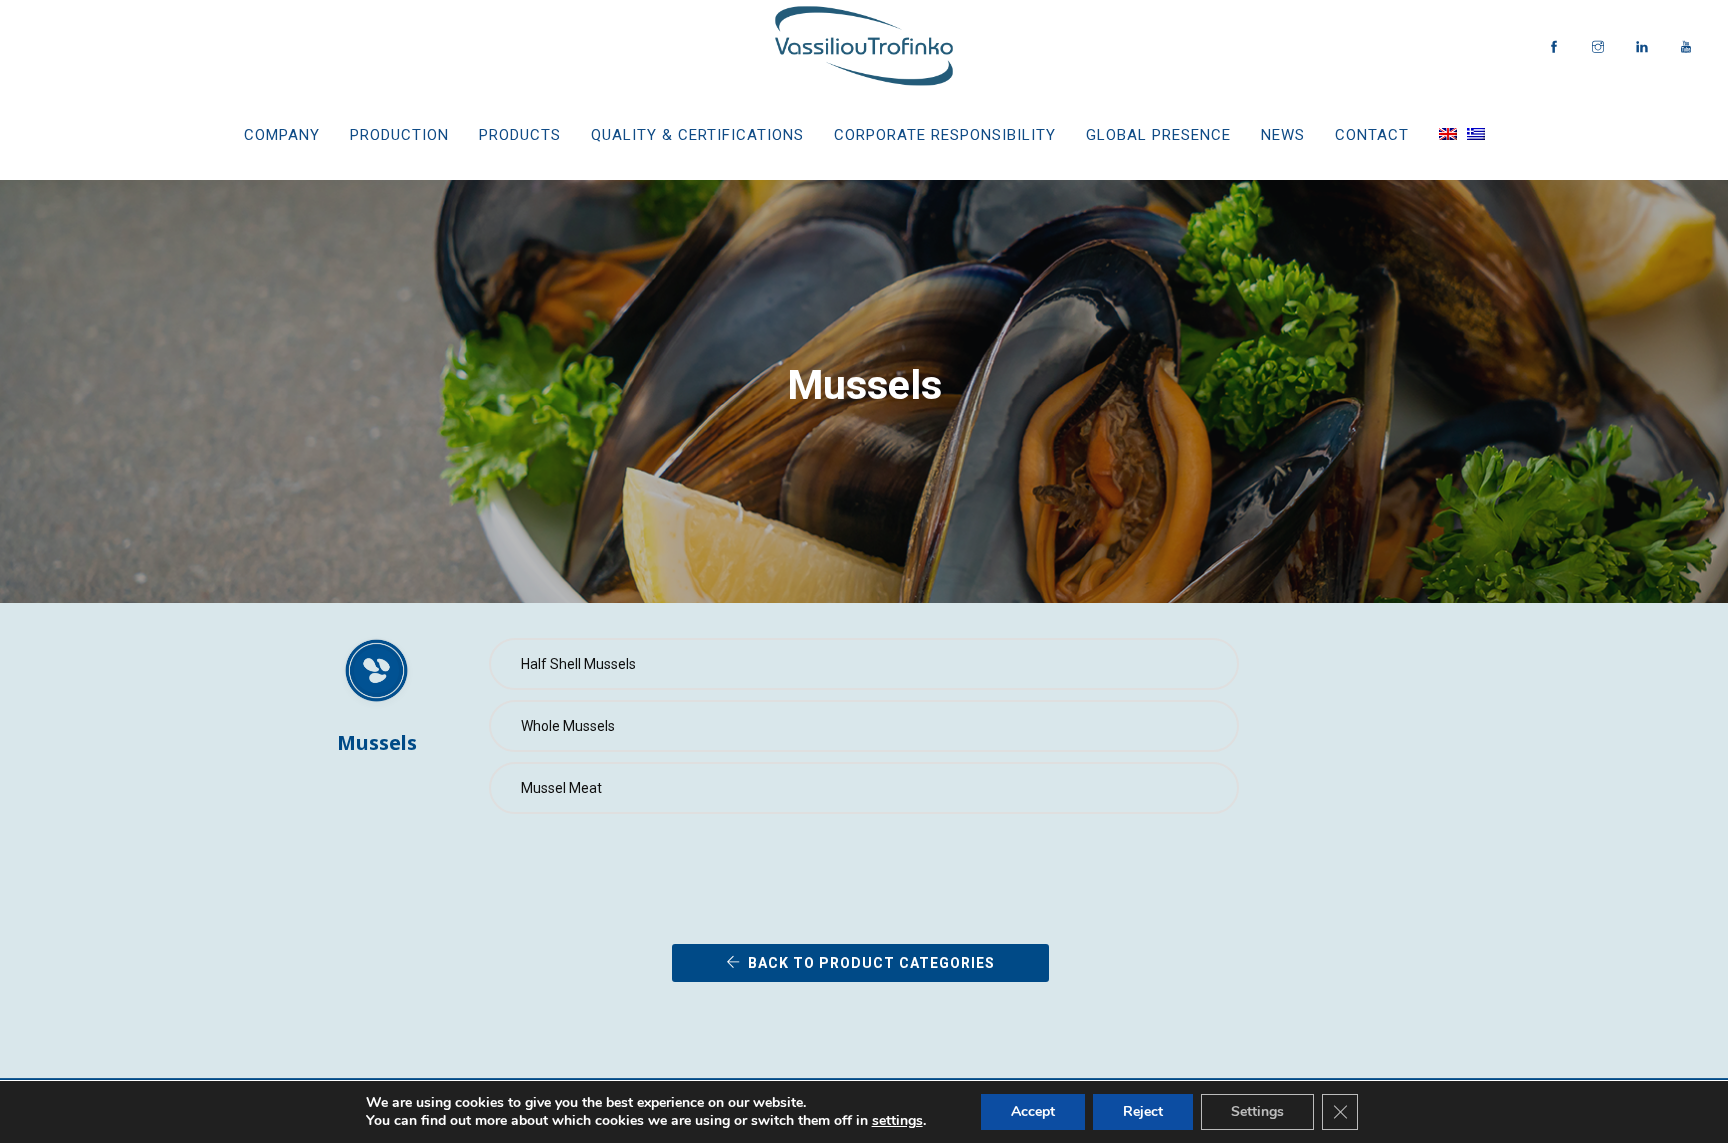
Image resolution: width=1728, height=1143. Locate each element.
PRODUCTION (399, 135)
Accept (1033, 1111)
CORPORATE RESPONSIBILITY (945, 135)
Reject (1143, 1111)
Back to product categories (871, 963)
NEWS (1283, 135)
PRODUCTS (520, 135)
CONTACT (1372, 135)
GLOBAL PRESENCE (1158, 135)
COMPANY (282, 135)
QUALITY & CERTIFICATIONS (697, 135)
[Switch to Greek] (1476, 135)
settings (897, 1121)
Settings (1257, 1111)
